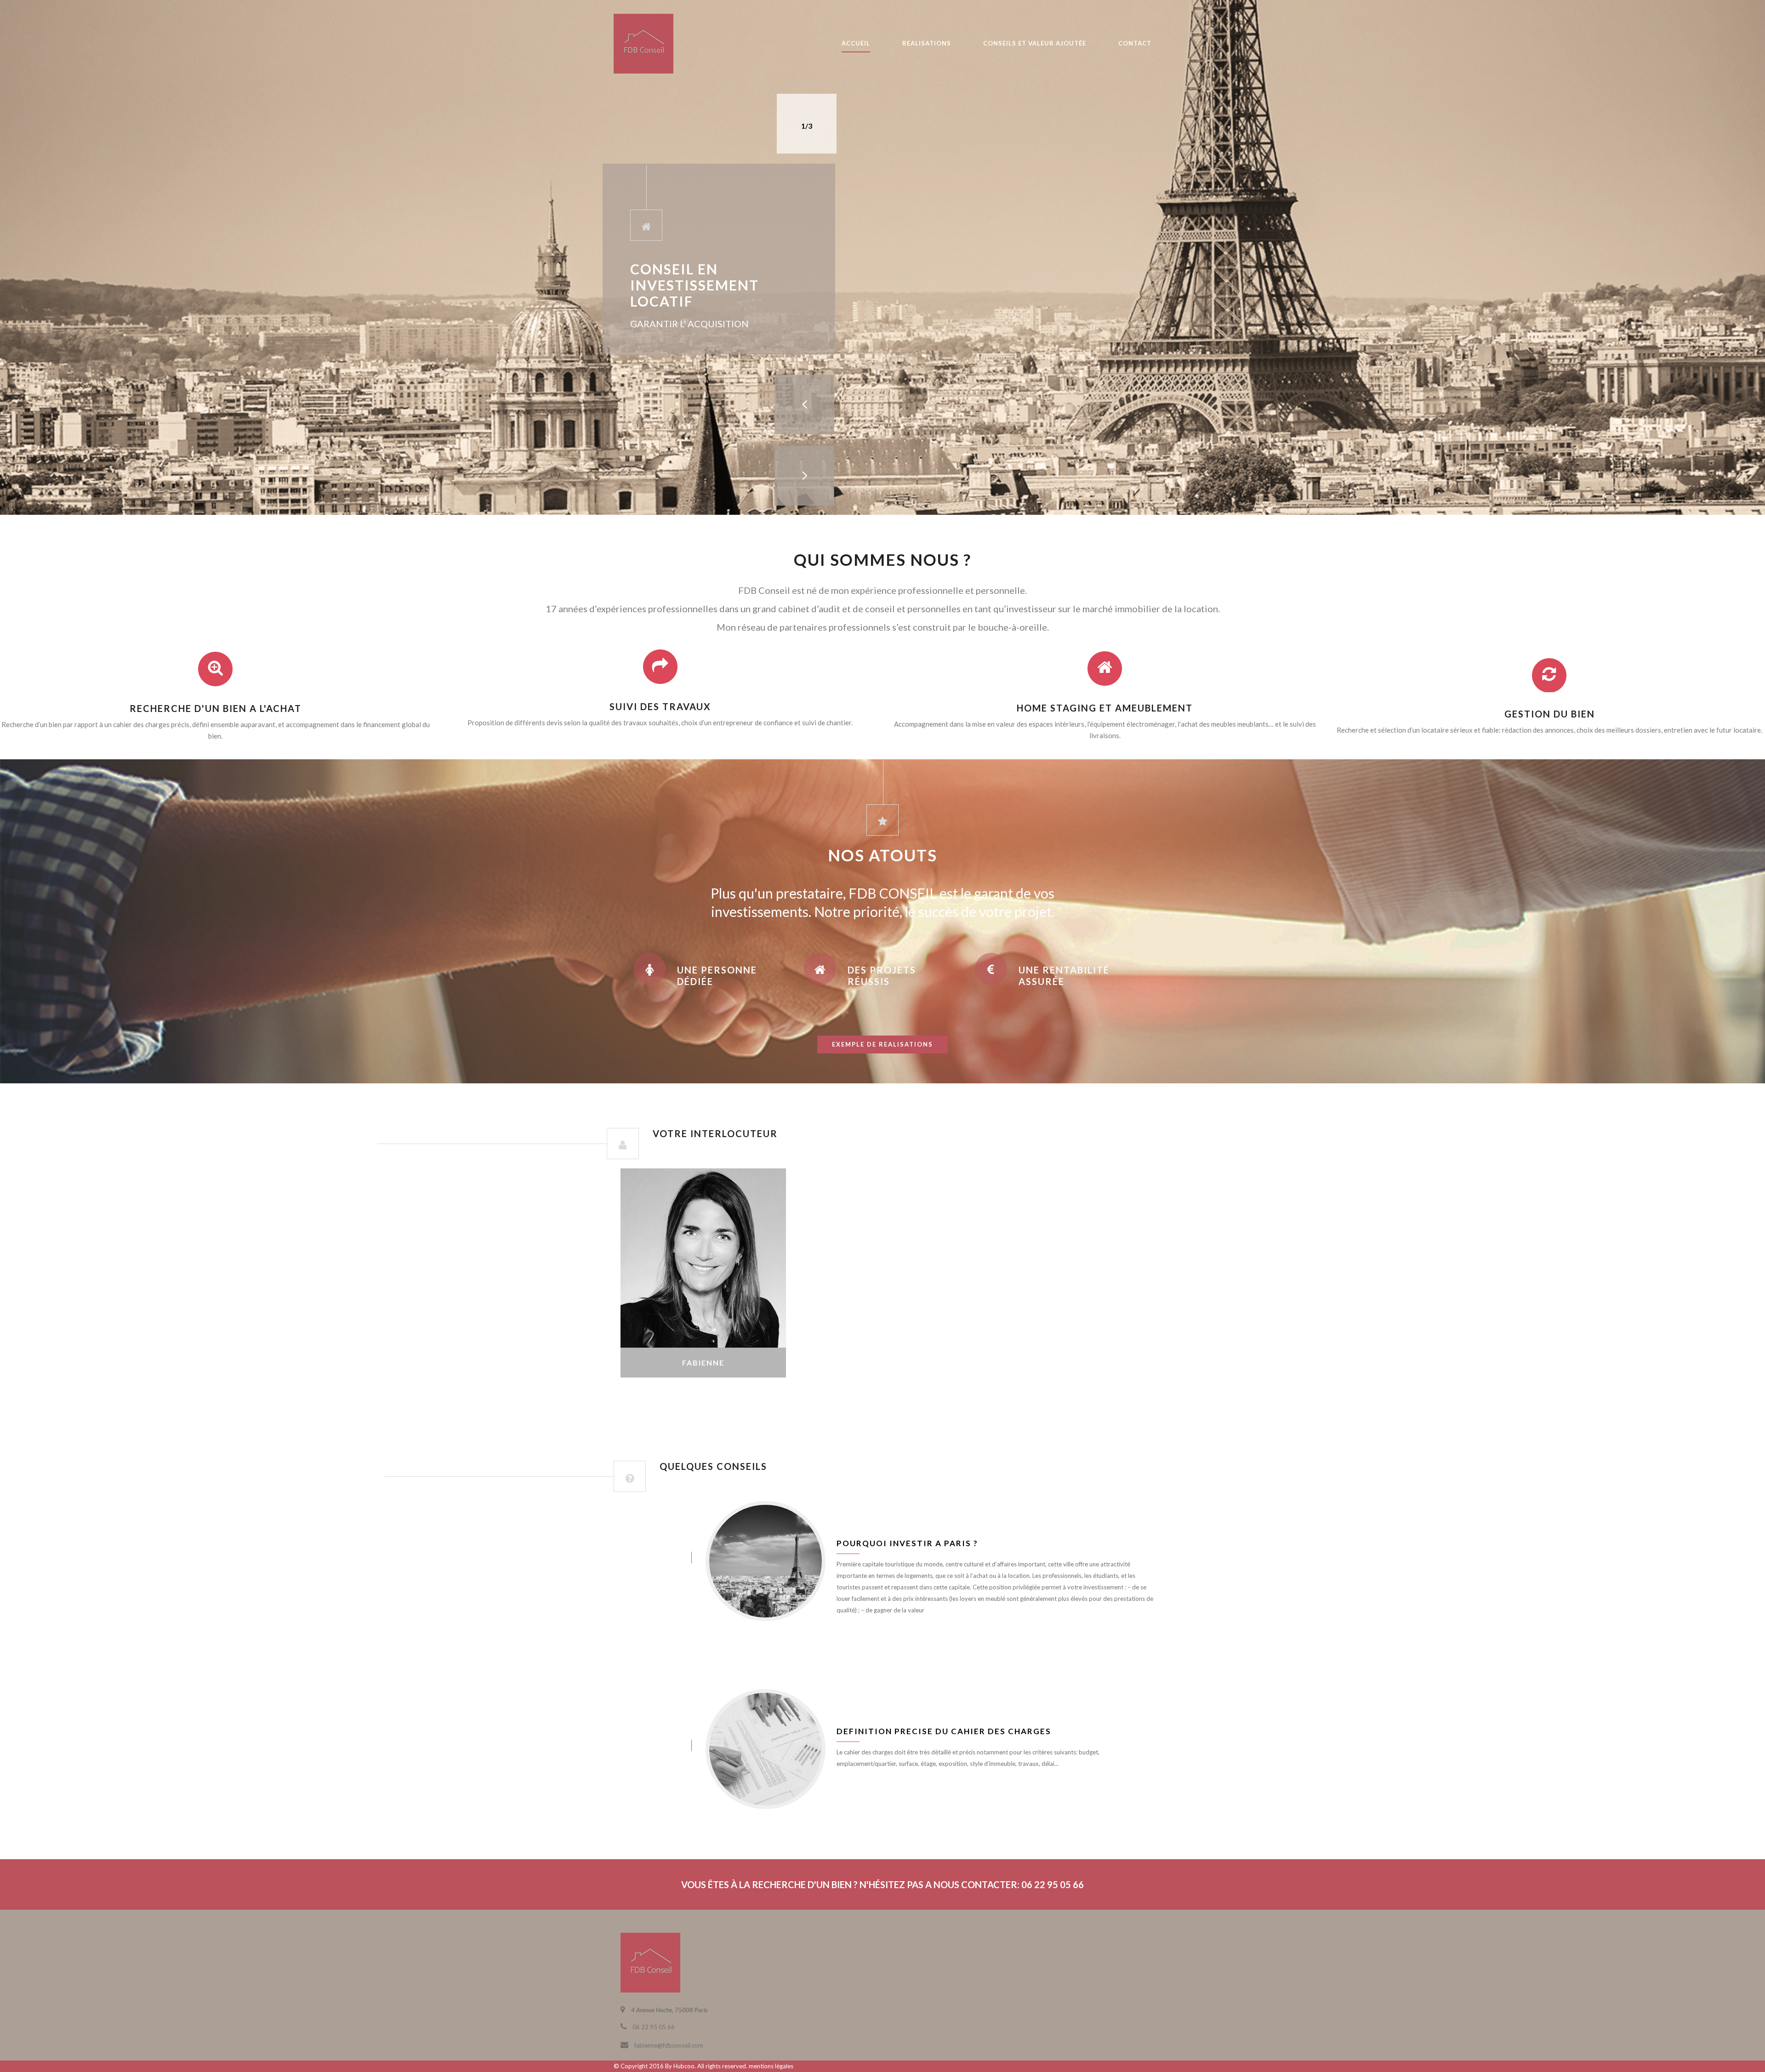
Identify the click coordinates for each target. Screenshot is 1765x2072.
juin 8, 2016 (643, 1557)
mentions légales (771, 2066)
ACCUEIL (856, 43)
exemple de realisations (882, 1044)
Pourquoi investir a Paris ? (907, 1543)
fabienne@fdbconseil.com (703, 1340)
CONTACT (1135, 43)
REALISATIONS (927, 43)
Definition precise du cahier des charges (944, 1731)
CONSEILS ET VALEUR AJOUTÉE (1035, 43)
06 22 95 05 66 (703, 1328)
